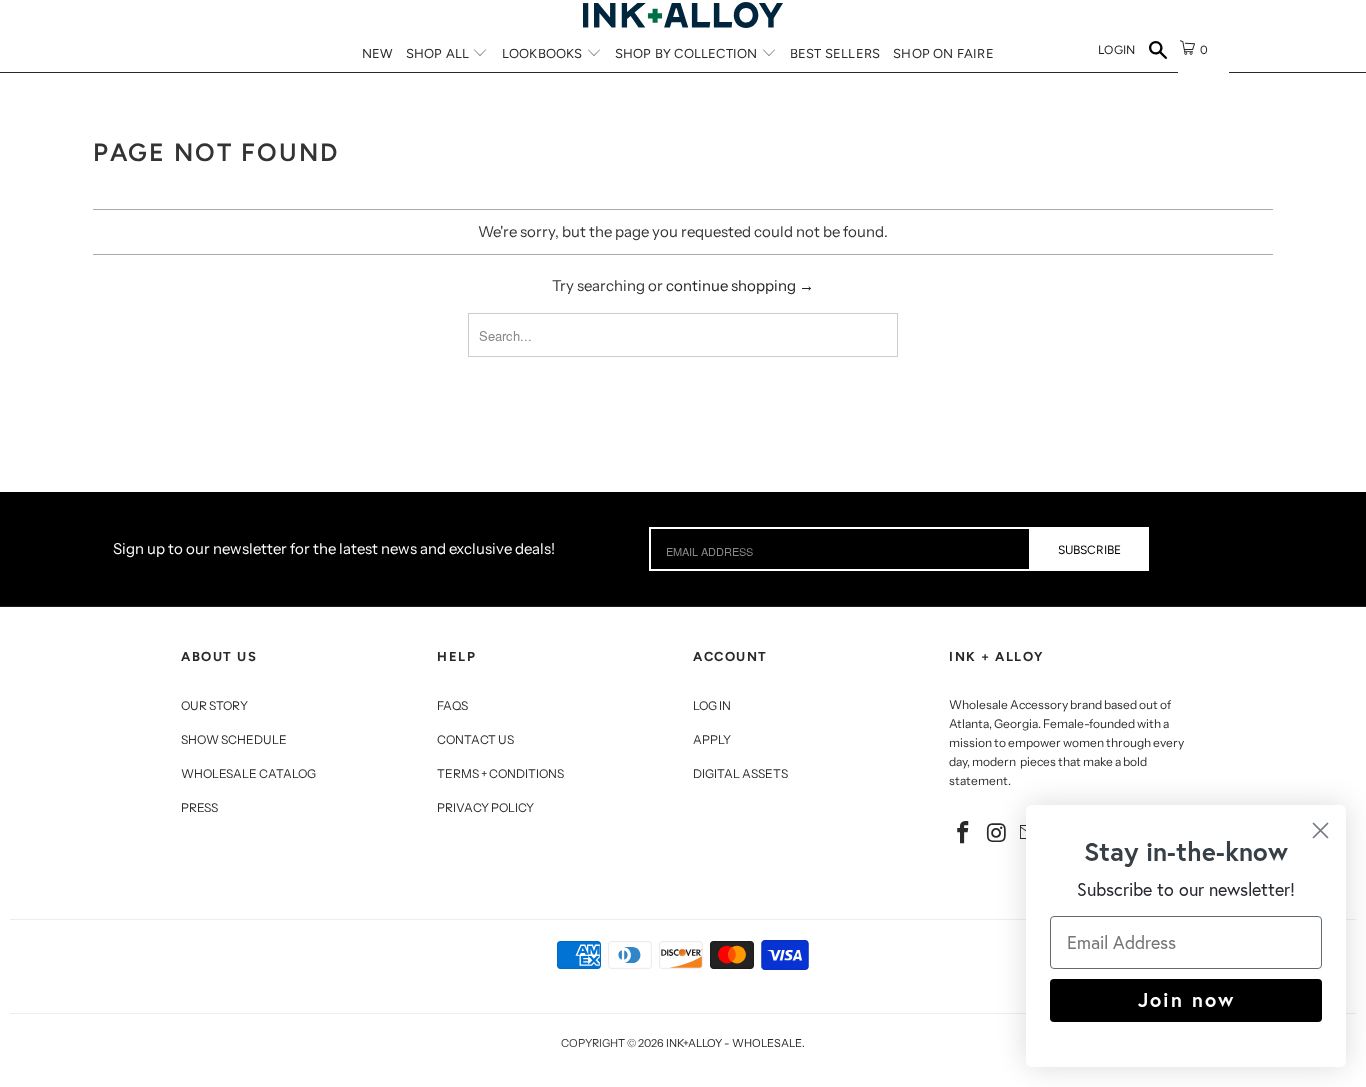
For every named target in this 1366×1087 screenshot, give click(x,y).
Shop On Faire (943, 53)
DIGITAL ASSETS (740, 773)
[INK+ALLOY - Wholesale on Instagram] (998, 834)
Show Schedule (234, 739)
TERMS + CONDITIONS (500, 773)
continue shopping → (740, 285)
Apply (712, 739)
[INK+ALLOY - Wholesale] (683, 15)
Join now (1186, 999)
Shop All (439, 53)
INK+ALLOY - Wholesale (734, 1043)
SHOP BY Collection (688, 53)
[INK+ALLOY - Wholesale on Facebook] (964, 834)
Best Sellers (835, 53)
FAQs (452, 705)
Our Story (214, 705)
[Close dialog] (1320, 830)
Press (199, 807)
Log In (712, 705)
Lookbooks (544, 53)
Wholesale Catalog (248, 773)
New (377, 53)
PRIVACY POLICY (485, 807)
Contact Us (475, 739)
